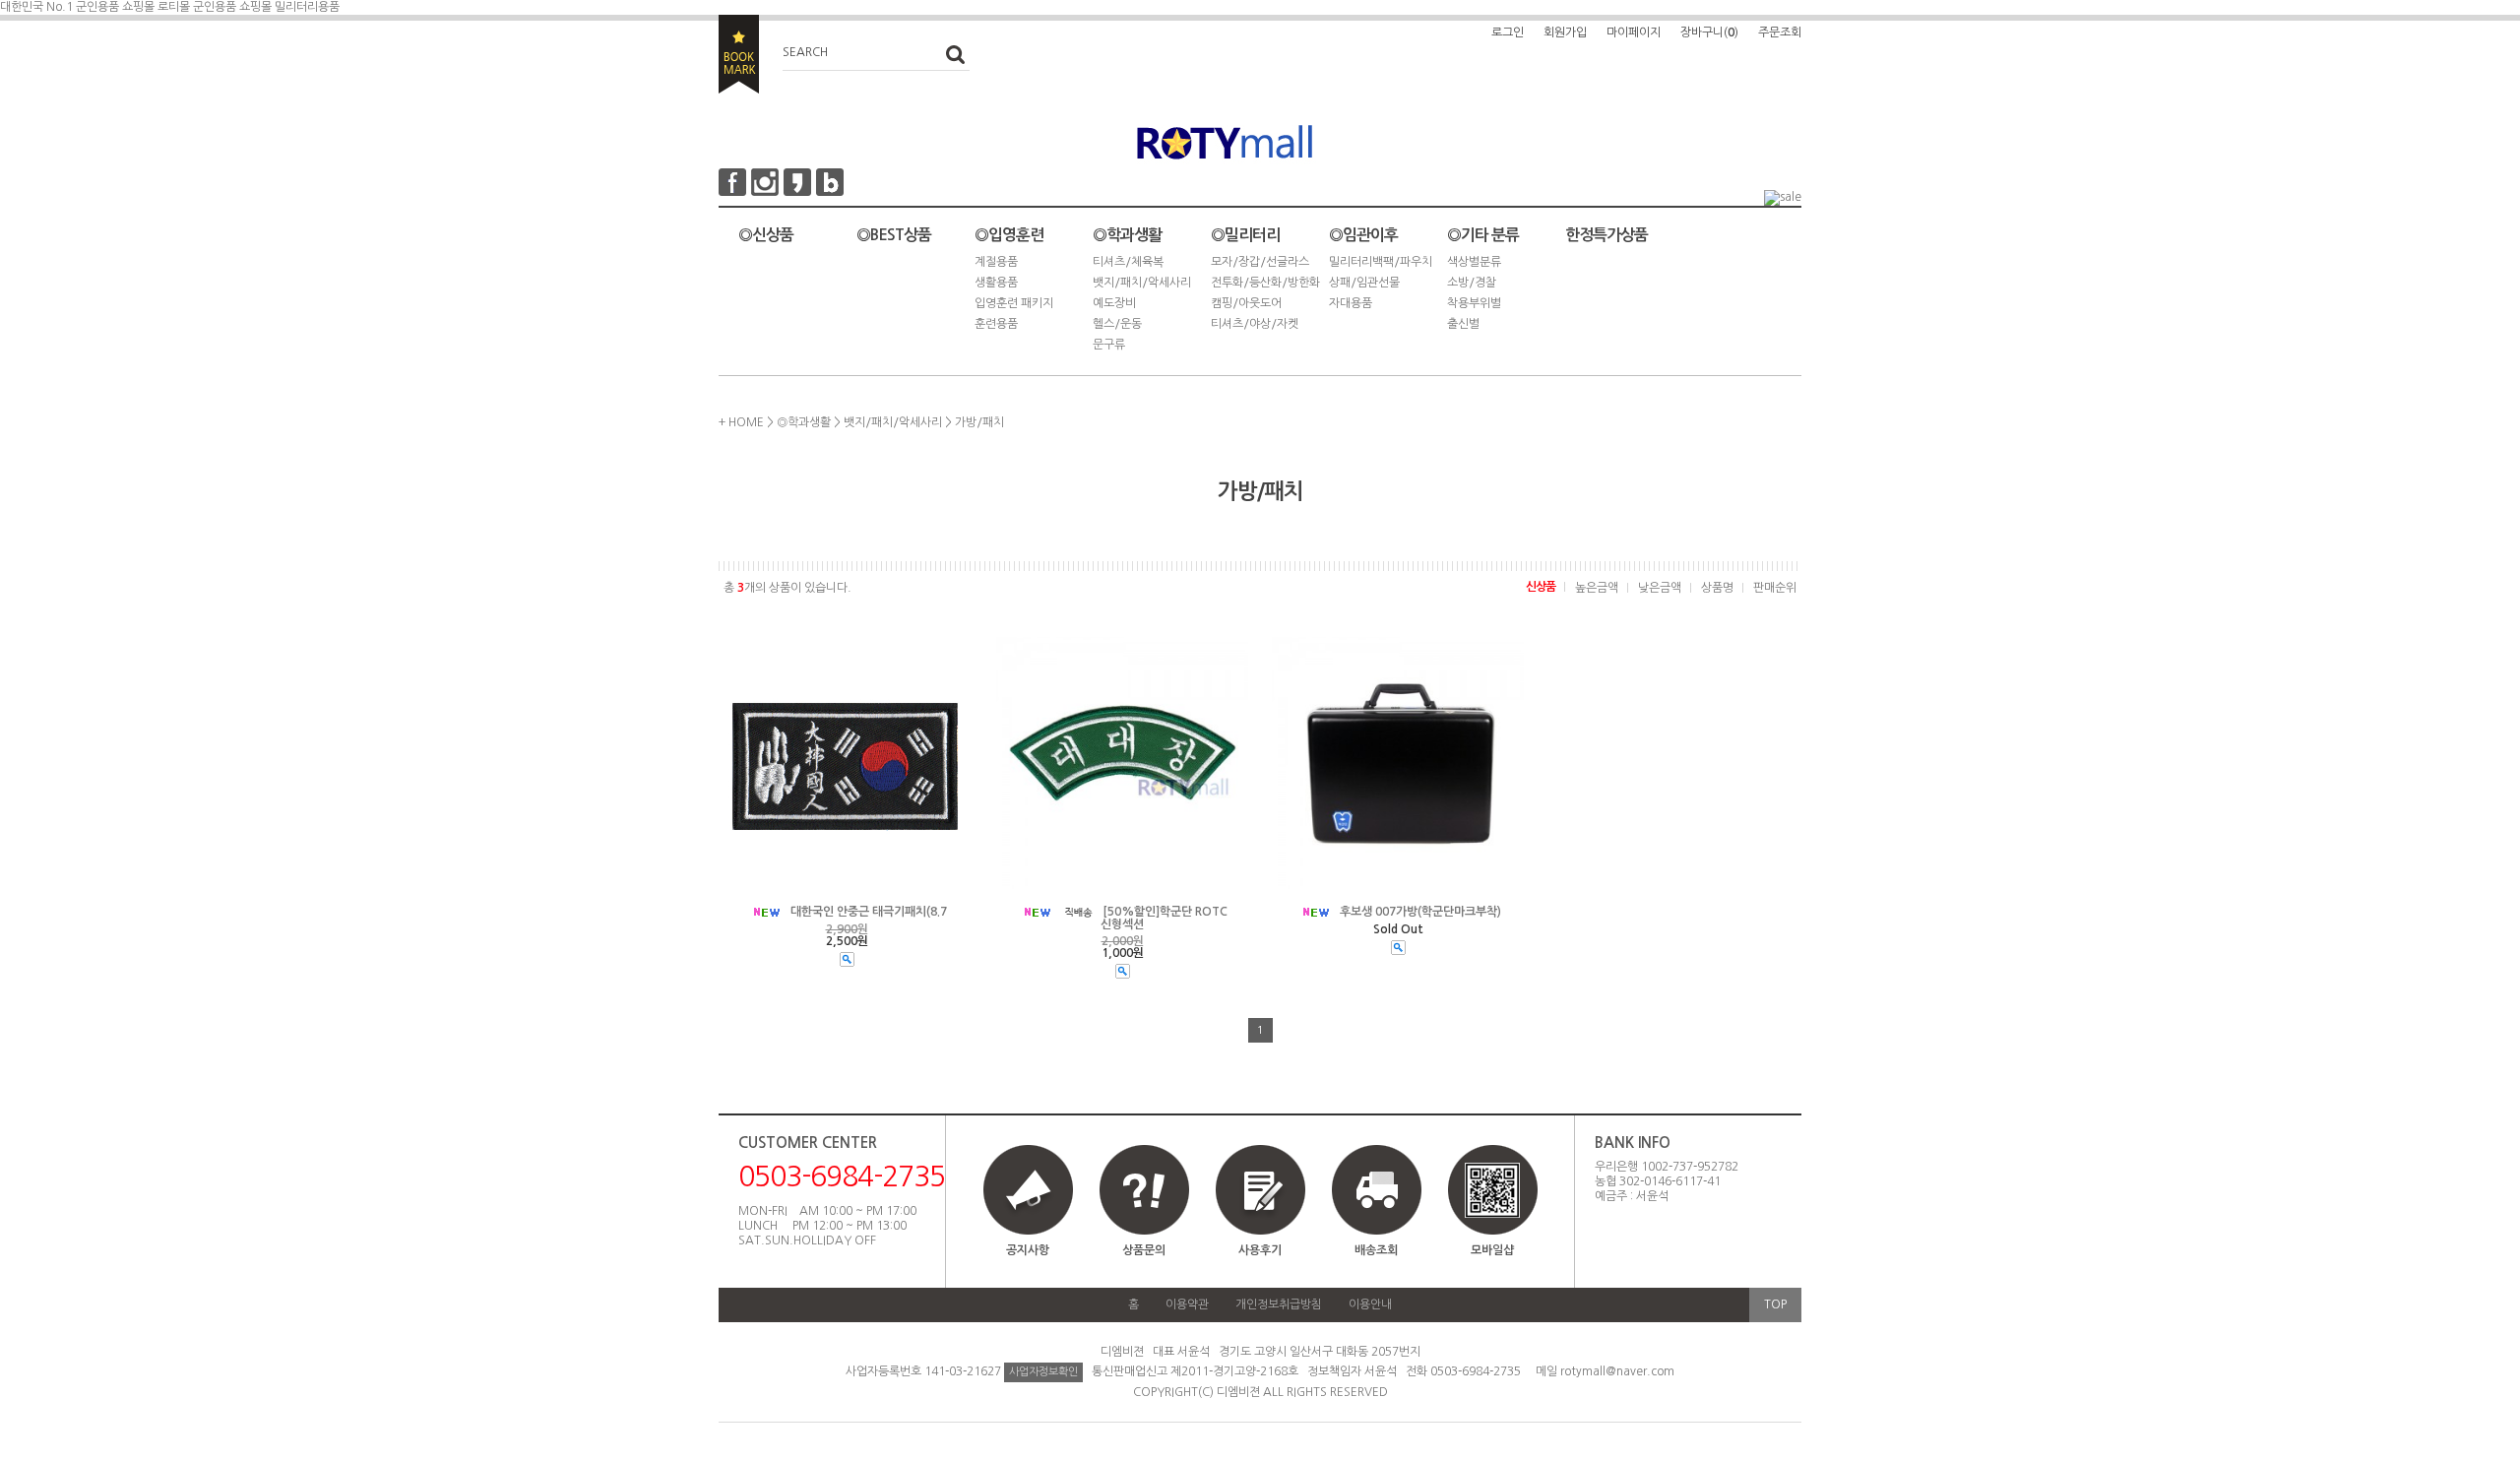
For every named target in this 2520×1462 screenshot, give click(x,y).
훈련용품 (996, 324)
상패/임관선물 (1364, 283)
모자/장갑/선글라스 (1260, 262)
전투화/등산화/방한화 (1265, 283)
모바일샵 (1492, 1250)
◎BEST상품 (894, 235)
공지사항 (1028, 1250)
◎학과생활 (1127, 235)
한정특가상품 (1606, 235)
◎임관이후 (1363, 235)
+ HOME (741, 422)
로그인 (1508, 32)
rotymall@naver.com (1617, 1371)
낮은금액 (1660, 588)
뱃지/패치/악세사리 (1142, 283)
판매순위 (1775, 588)
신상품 (1541, 587)
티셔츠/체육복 (1128, 262)
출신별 (1463, 324)
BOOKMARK (739, 54)
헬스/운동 (1117, 324)
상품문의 (1144, 1250)
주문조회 (1780, 32)
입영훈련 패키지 (1014, 303)
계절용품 (996, 262)
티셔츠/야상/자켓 (1255, 324)
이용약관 (1187, 1304)
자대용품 (1351, 303)
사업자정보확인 (1043, 1372)
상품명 (1717, 588)
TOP (1775, 1304)
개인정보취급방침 (1279, 1304)
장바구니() (1709, 32)
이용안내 (1370, 1304)
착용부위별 (1474, 303)
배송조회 (1376, 1250)
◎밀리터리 (1245, 235)
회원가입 (1565, 32)
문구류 (1109, 345)
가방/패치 (979, 422)
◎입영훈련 (1009, 235)
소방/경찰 (1472, 283)
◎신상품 (766, 235)
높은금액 (1597, 588)
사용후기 (1260, 1250)
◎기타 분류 (1483, 235)
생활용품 (996, 283)
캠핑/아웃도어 (1246, 303)
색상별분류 (1474, 262)
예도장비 (1114, 303)
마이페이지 (1634, 32)
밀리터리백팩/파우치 (1381, 262)
